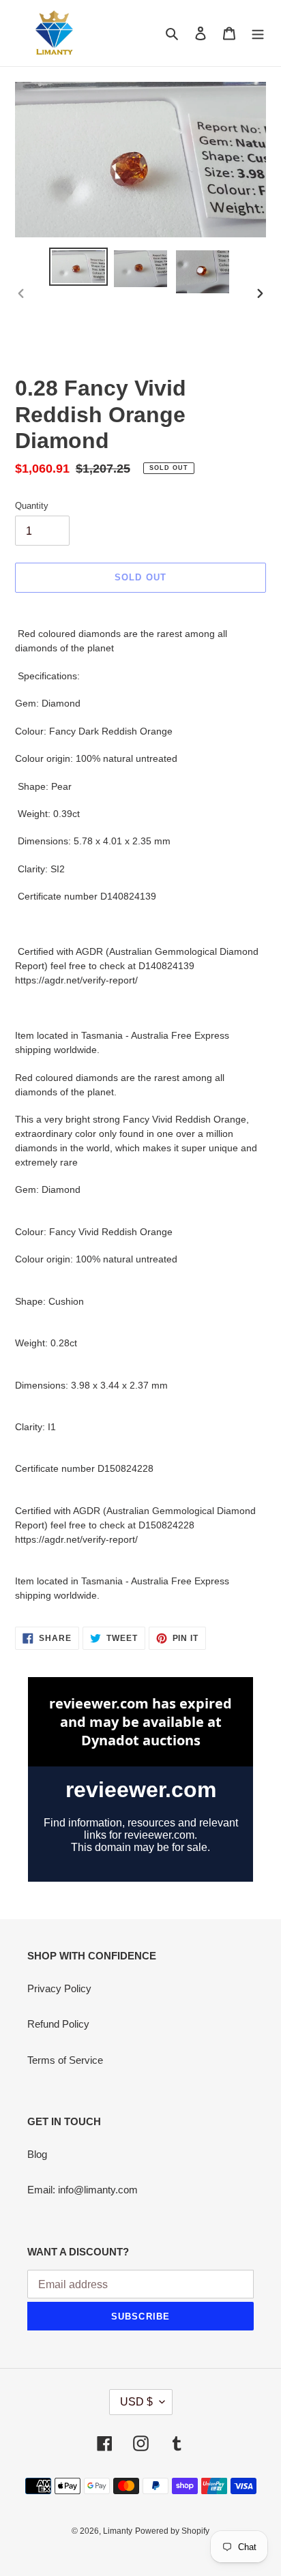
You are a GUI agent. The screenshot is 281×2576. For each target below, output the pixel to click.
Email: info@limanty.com (83, 2190)
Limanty (118, 2531)
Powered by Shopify (172, 2531)
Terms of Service (65, 2060)
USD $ (136, 2402)
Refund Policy (58, 2024)
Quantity (32, 506)
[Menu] (258, 33)
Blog (37, 2154)
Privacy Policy (59, 1988)
